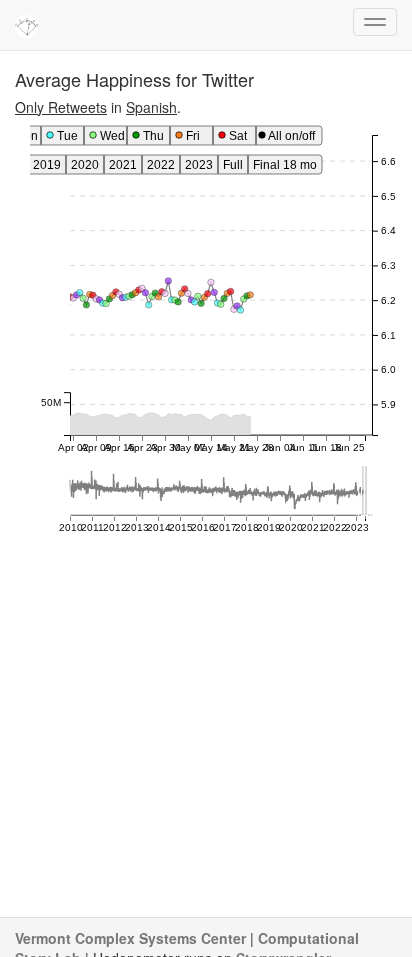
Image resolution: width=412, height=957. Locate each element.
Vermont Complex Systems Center (130, 938)
